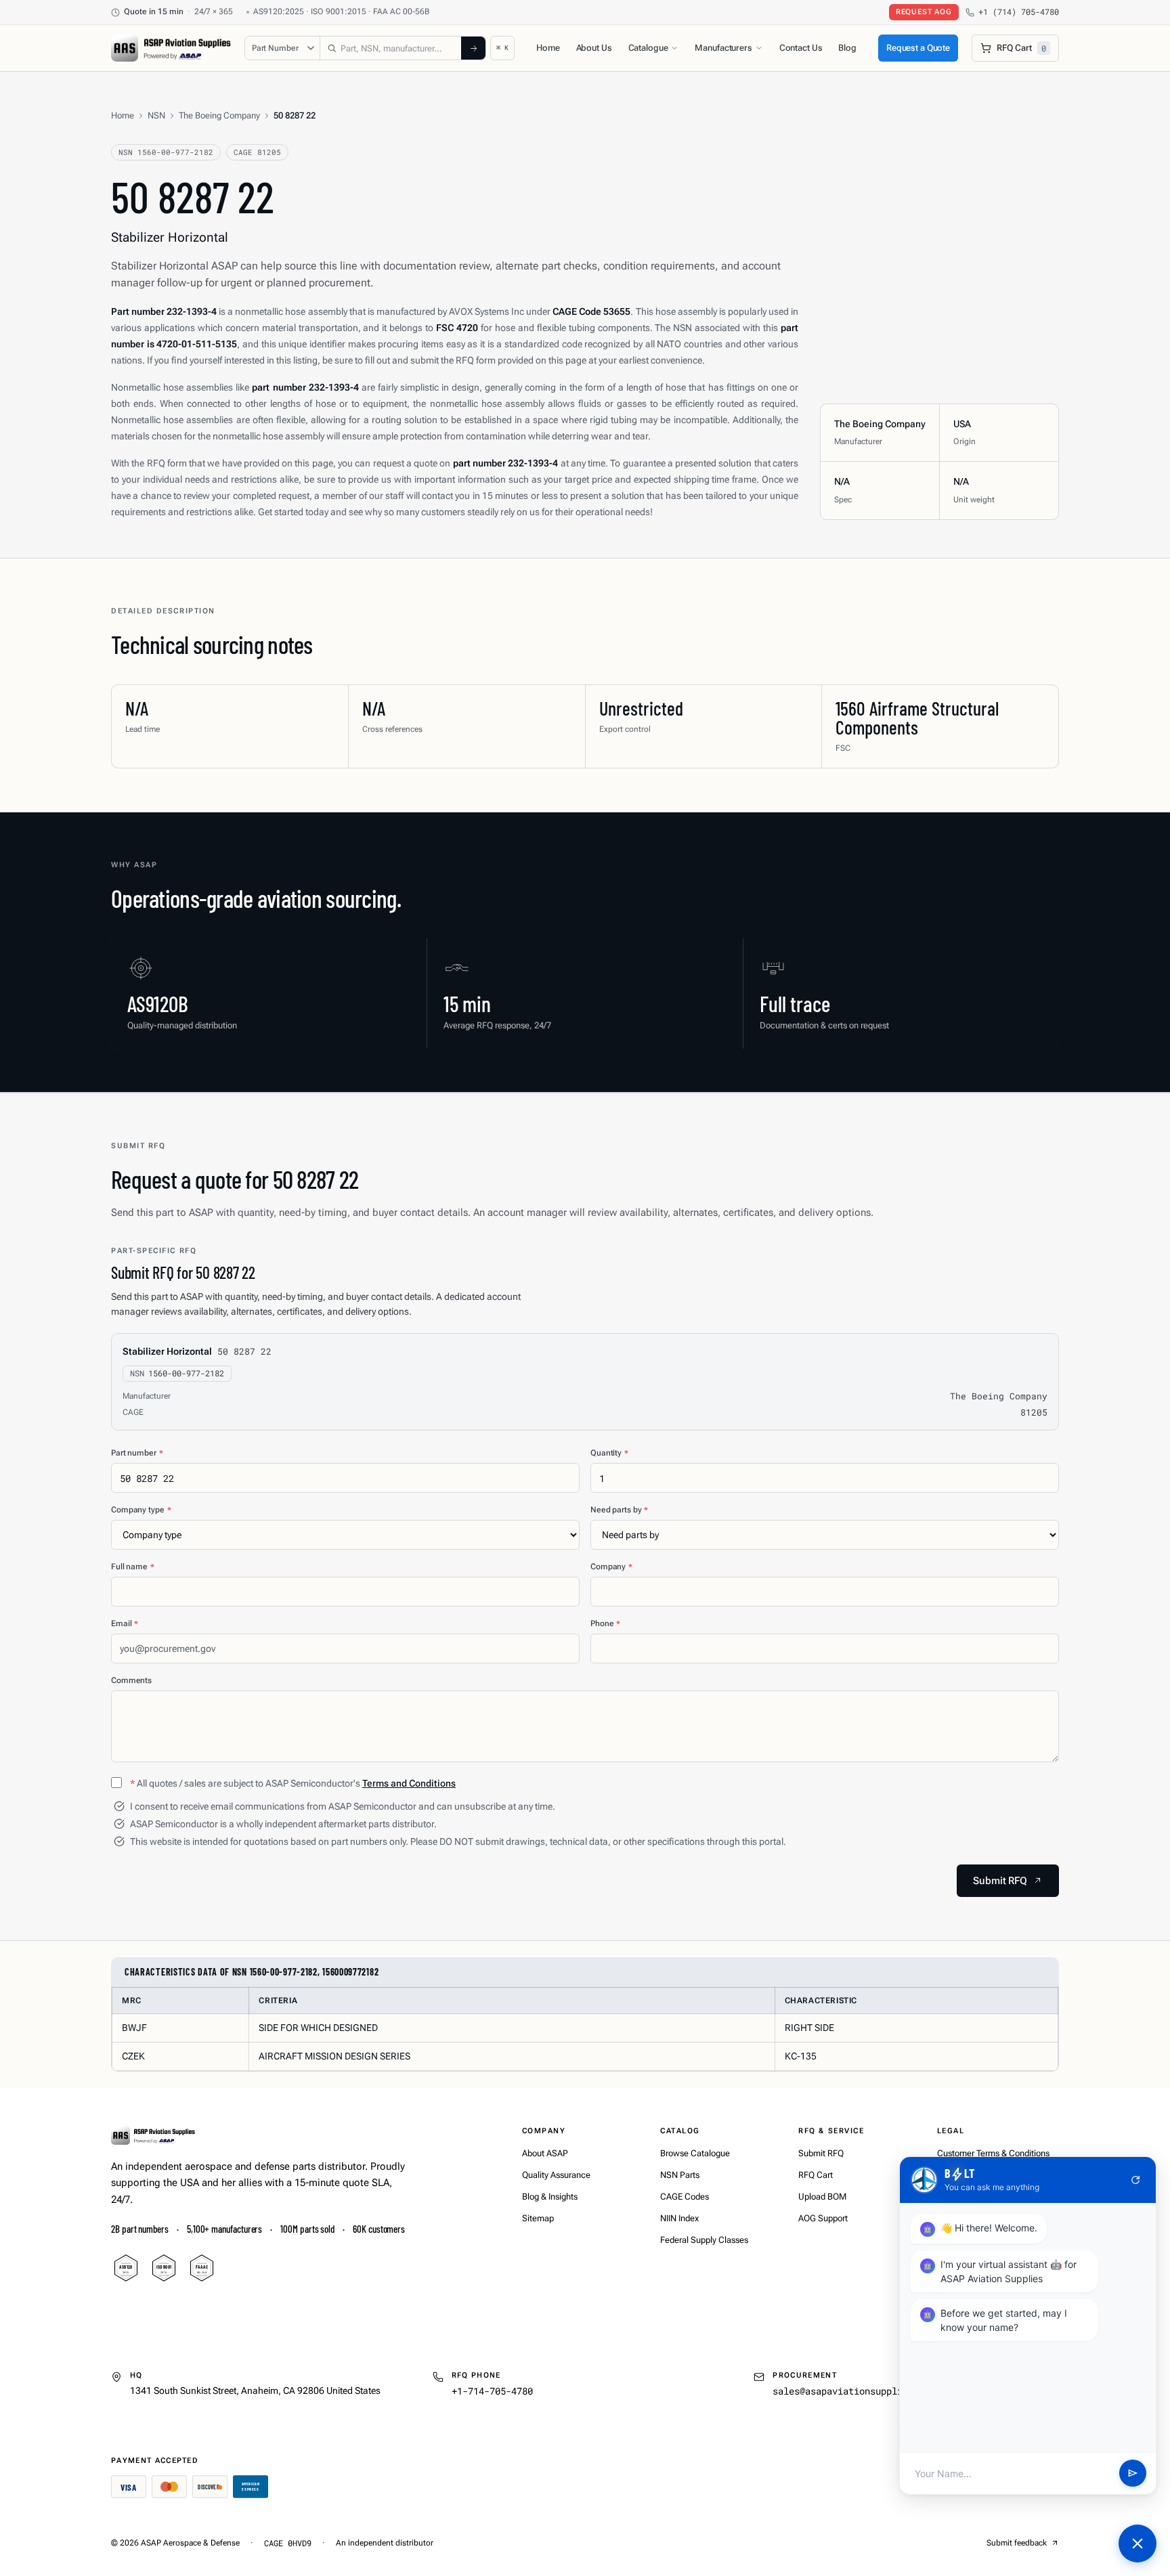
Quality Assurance (556, 2175)
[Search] (473, 48)
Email (125, 1623)
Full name (133, 1567)
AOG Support (823, 2218)
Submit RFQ (821, 2153)
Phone (605, 1623)
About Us (594, 48)
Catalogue (648, 48)
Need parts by (619, 1510)
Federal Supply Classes (704, 2240)
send (1133, 2474)
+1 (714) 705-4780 (1019, 12)
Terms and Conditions (409, 1783)
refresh (1135, 2180)
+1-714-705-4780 (492, 2391)
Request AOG (924, 12)
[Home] (153, 2135)
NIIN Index (679, 2218)
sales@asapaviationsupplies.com (854, 2391)
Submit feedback (1017, 2543)
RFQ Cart (816, 2175)
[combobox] (391, 48)
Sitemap (538, 2218)
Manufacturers (723, 48)
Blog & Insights (550, 2197)
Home (548, 48)
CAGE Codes (685, 2197)
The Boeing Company (219, 115)
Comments (131, 1680)
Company (611, 1567)
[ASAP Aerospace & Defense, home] (171, 48)
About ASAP (545, 2153)
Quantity (609, 1453)
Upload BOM (822, 2197)
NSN (156, 115)
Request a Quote (918, 48)
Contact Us (801, 48)
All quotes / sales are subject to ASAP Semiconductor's (293, 1783)
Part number (137, 1453)
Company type (141, 1510)
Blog (847, 48)
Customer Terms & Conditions (993, 2153)
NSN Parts (680, 2175)
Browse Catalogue (695, 2153)
